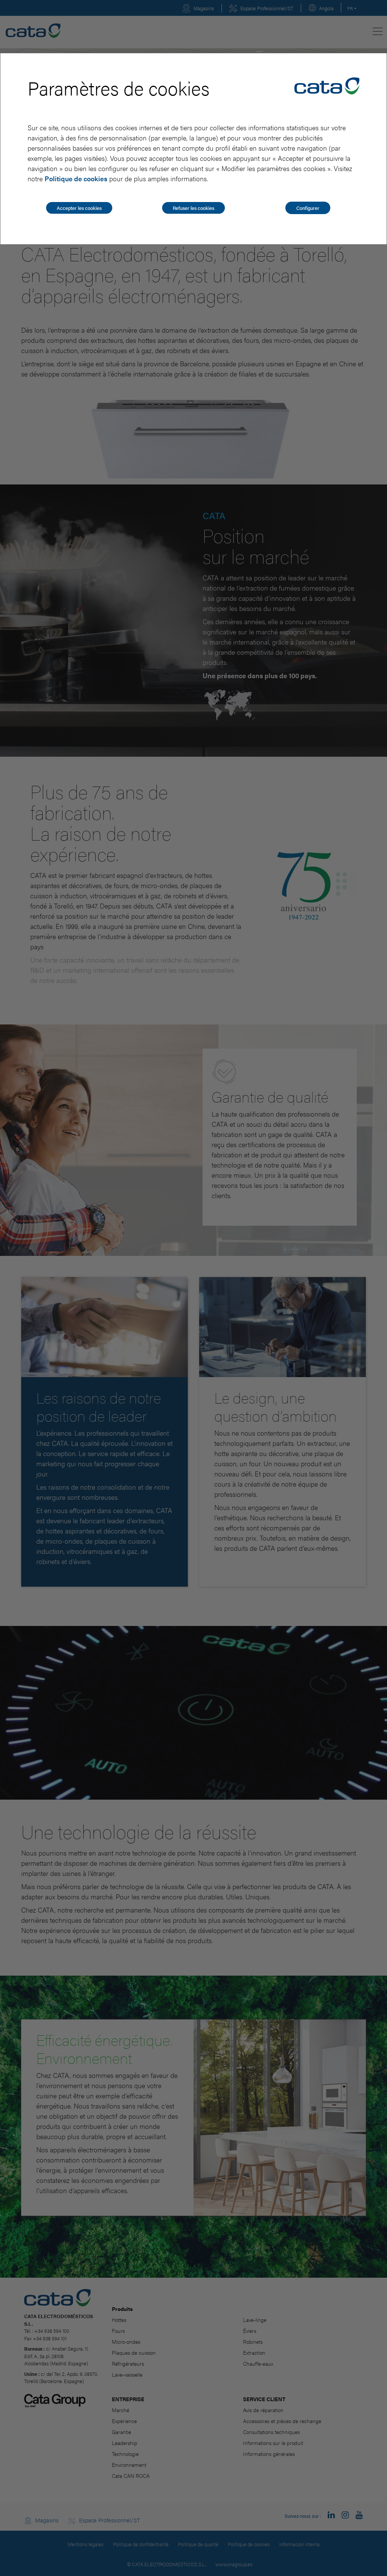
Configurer (308, 208)
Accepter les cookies (79, 208)
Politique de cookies (76, 178)
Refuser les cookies (193, 208)
